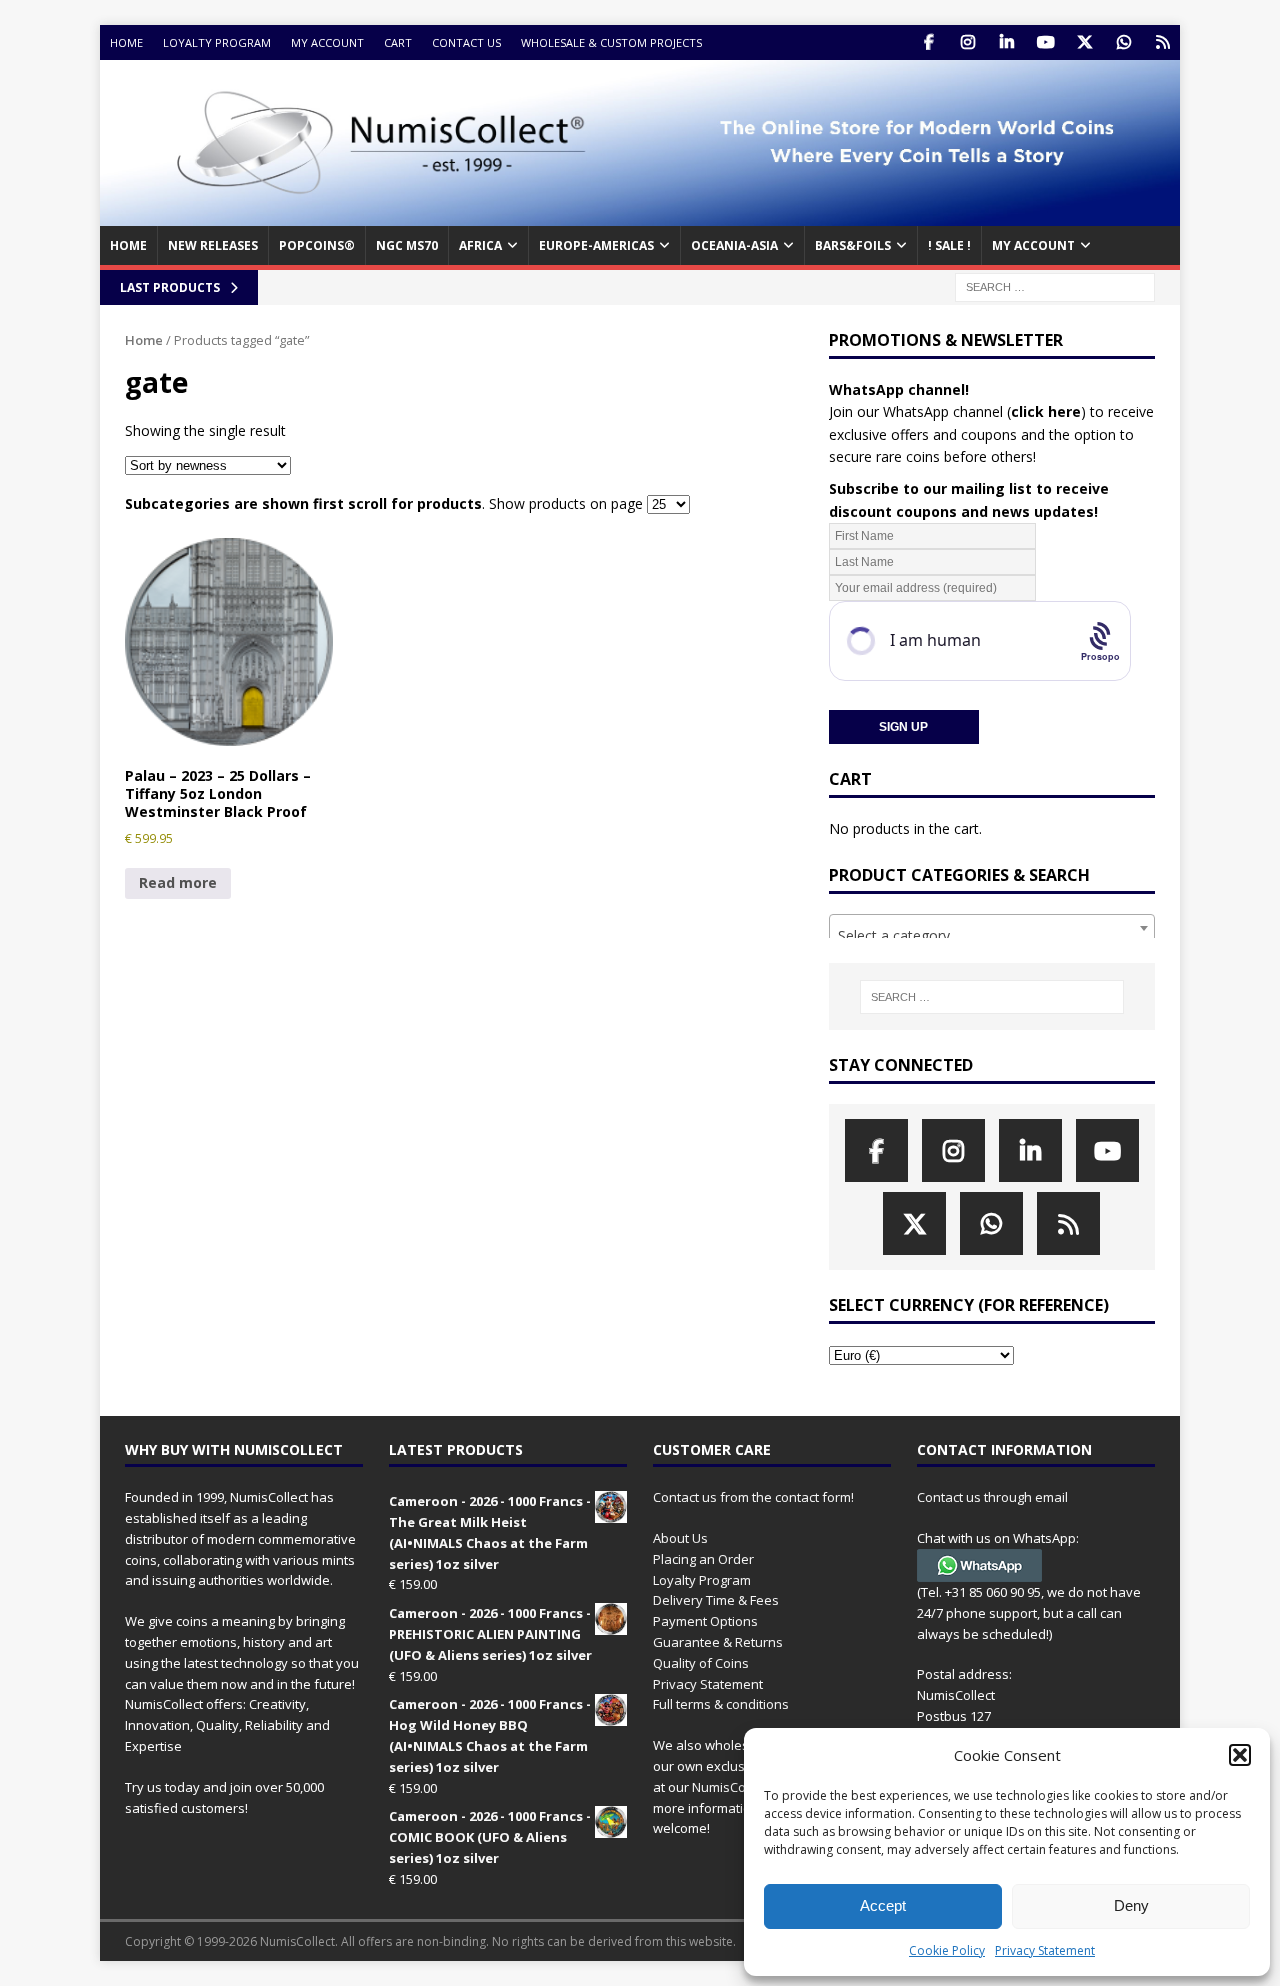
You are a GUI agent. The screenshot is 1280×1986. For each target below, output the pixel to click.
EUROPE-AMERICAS (596, 245)
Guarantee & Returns (718, 1642)
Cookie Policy (947, 1950)
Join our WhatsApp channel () (957, 411)
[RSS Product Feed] (1162, 42)
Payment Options (705, 1621)
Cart (398, 42)
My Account (327, 42)
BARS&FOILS (853, 245)
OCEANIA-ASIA (734, 245)
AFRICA (480, 245)
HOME (128, 245)
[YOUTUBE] (1045, 42)
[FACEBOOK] (928, 42)
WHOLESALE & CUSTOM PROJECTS (611, 42)
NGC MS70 (407, 245)
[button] (1240, 1755)
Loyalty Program (217, 42)
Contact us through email (992, 1497)
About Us (680, 1538)
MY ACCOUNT (1033, 245)
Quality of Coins (701, 1663)
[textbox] (992, 936)
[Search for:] (1055, 285)
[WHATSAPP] (1123, 42)
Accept (883, 1905)
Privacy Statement (1045, 1950)
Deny (1131, 1905)
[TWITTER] (1084, 42)
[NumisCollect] (640, 214)
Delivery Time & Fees (716, 1600)
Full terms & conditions (721, 1704)
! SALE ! (949, 245)
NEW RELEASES (213, 245)
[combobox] (992, 928)
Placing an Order (703, 1559)
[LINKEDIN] (1006, 42)
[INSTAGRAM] (967, 42)
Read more (178, 882)
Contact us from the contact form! (753, 1497)
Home (126, 42)
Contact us (466, 42)
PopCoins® (317, 245)
